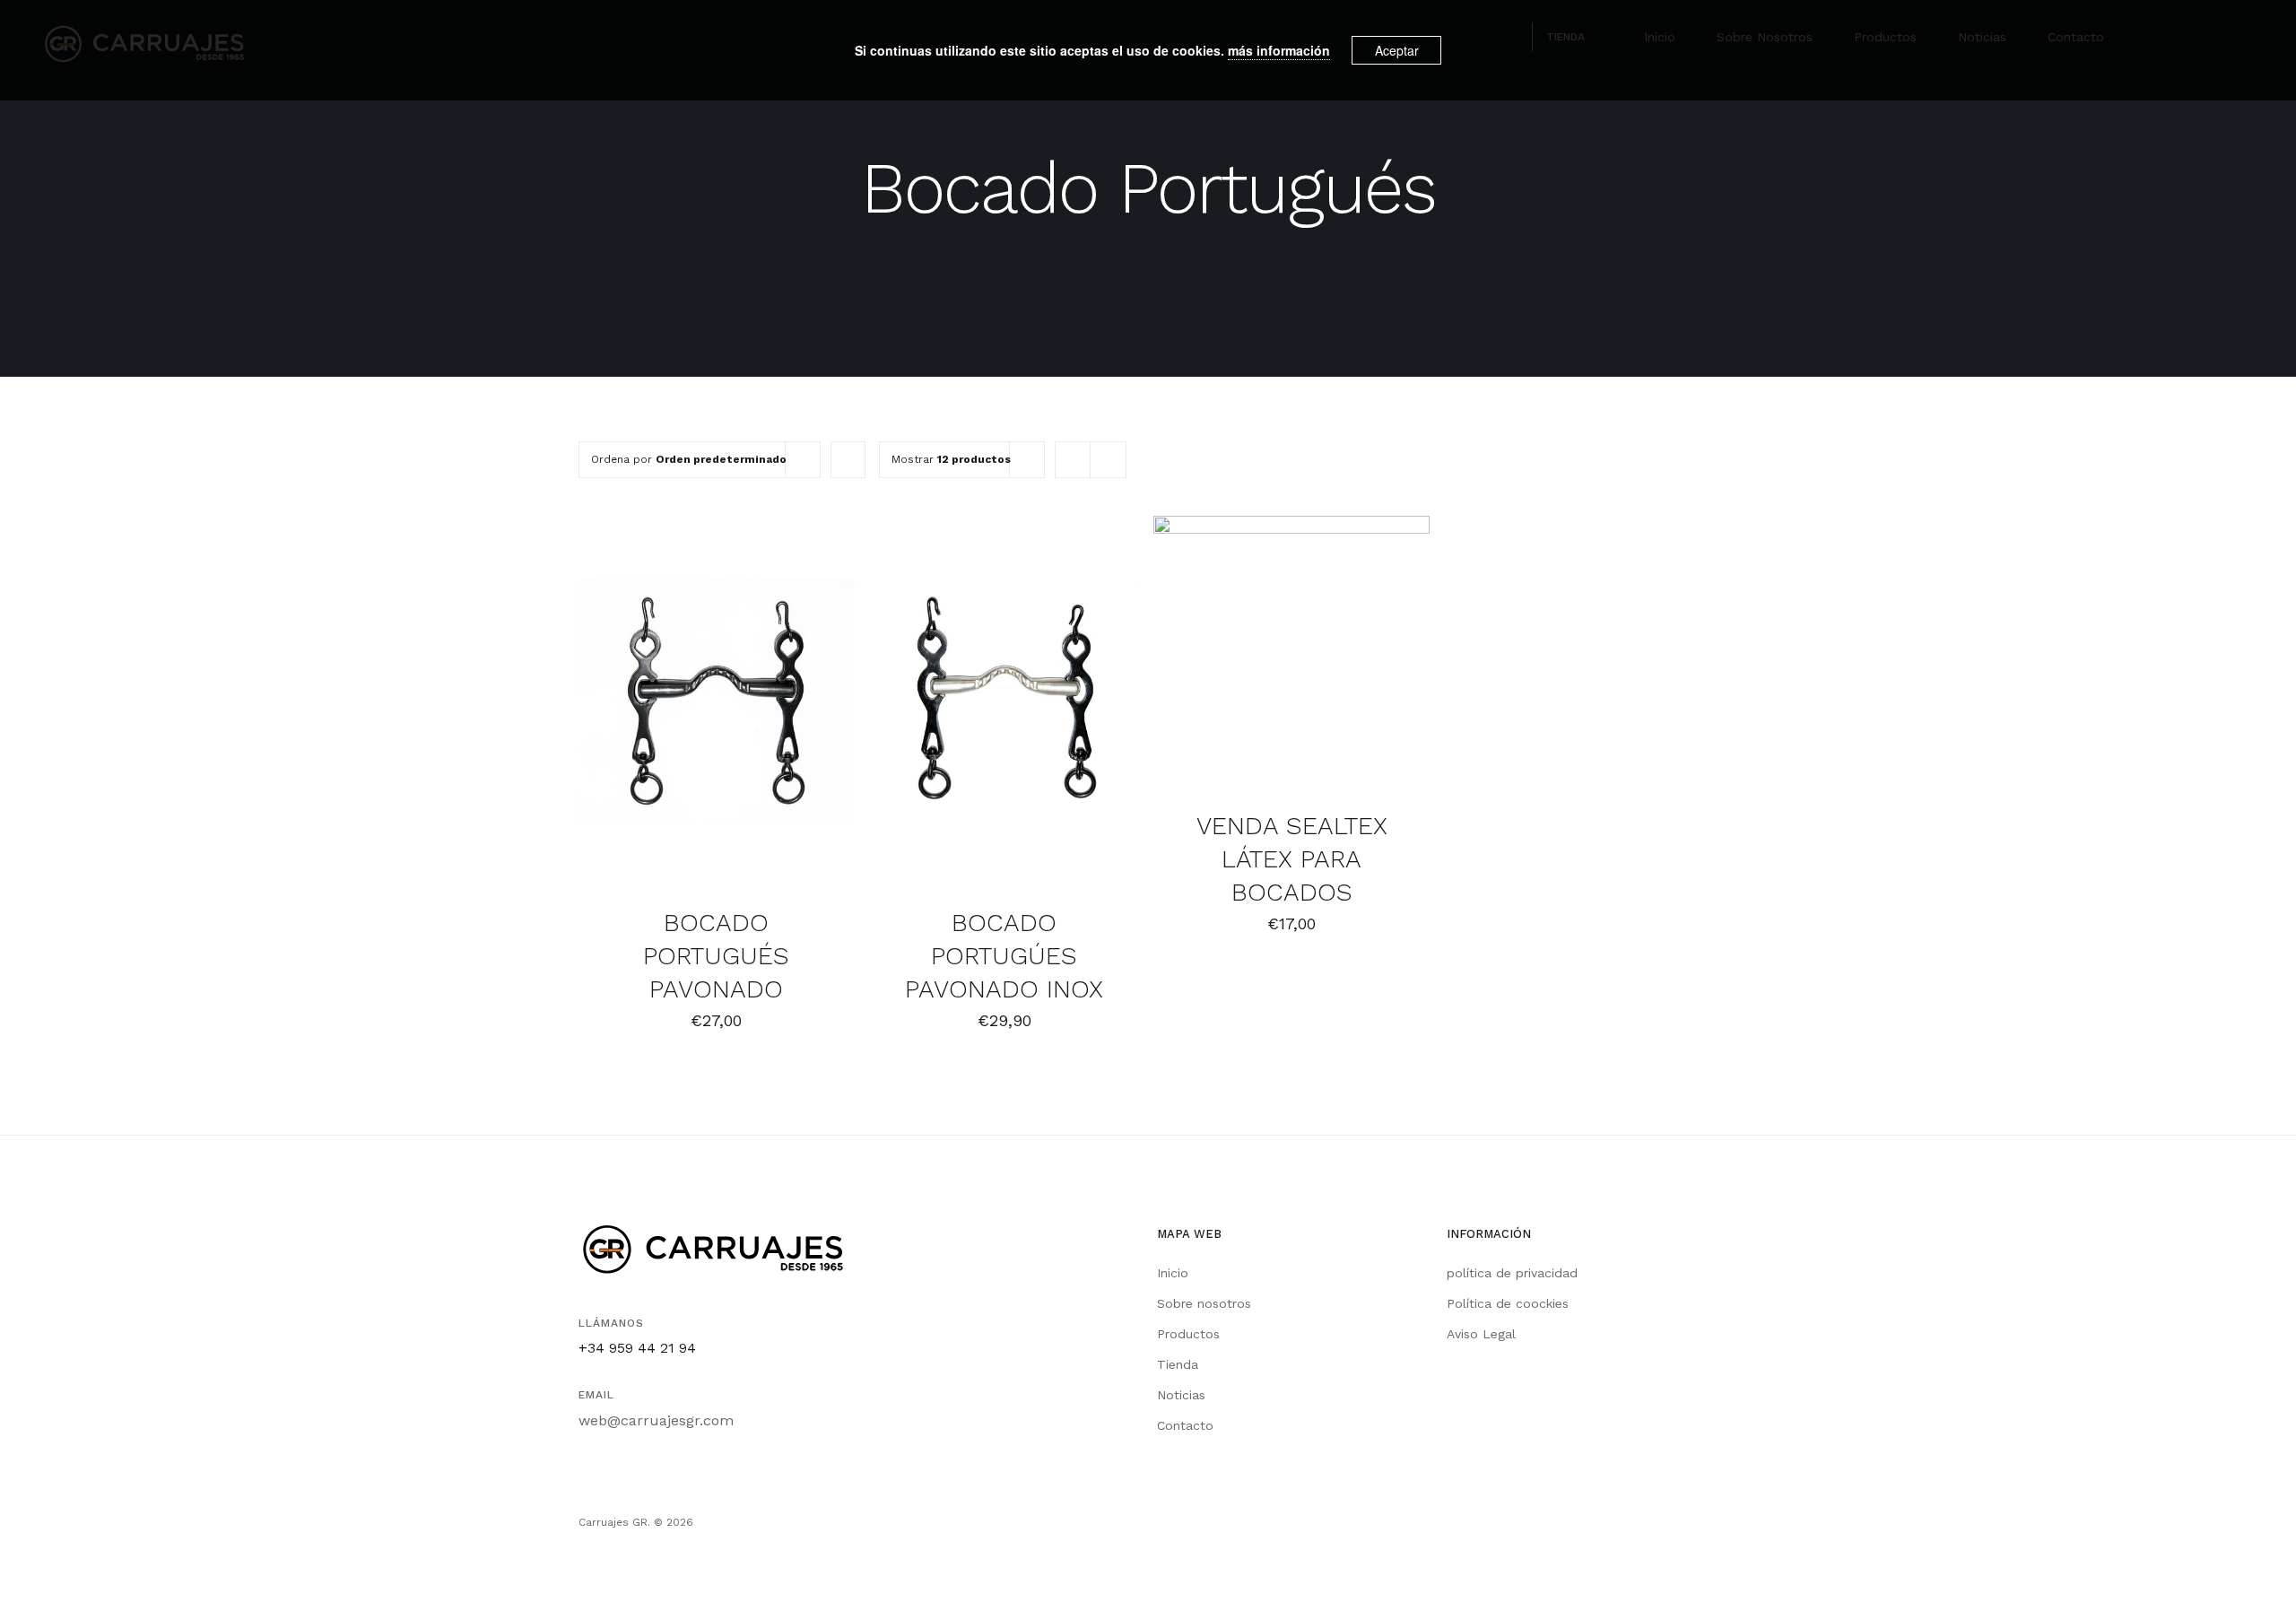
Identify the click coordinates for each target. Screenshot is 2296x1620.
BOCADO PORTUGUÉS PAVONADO (716, 956)
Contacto (1185, 1425)
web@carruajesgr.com (656, 1420)
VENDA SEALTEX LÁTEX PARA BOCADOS (1292, 859)
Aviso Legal (1481, 1334)
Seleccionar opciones (703, 696)
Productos (1188, 1334)
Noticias (1181, 1395)
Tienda (1178, 1364)
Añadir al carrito (968, 696)
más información (1279, 50)
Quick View (716, 714)
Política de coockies (1508, 1303)
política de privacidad (1512, 1273)
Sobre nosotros (1204, 1303)
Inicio (1173, 1273)
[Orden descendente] (848, 460)
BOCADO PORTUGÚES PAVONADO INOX (1004, 956)
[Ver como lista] (1108, 460)
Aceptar (1397, 50)
